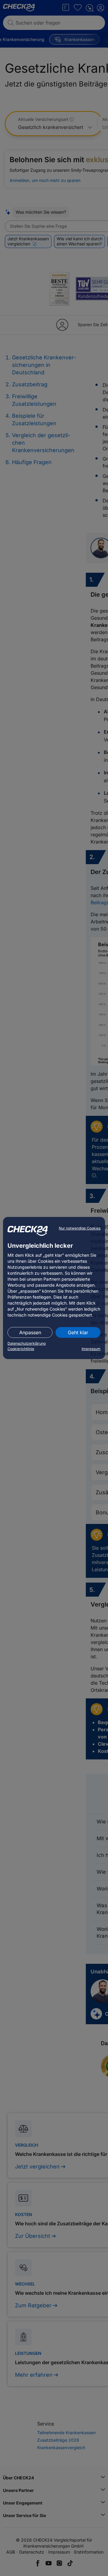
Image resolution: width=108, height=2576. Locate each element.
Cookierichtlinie (21, 1349)
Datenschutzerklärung (27, 1343)
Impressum (91, 1349)
